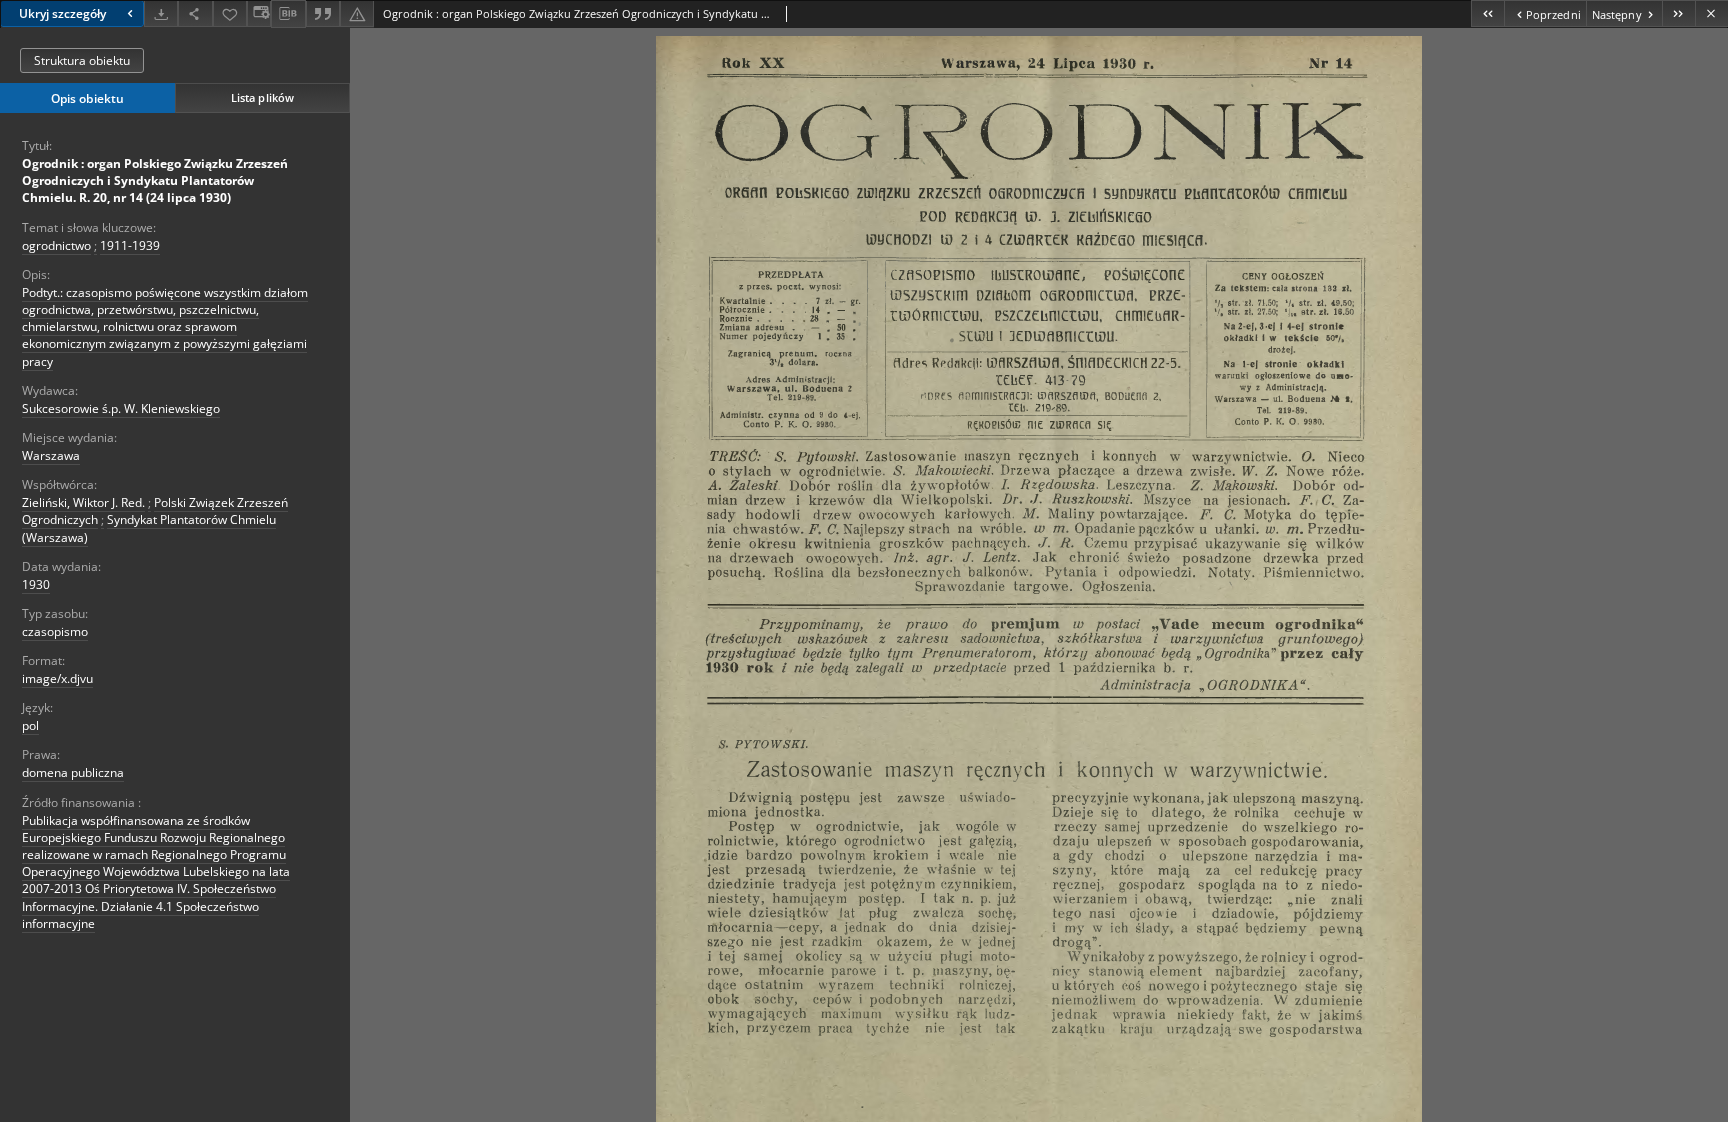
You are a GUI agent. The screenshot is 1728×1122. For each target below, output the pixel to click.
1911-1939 (130, 245)
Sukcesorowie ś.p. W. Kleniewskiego (121, 408)
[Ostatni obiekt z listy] (1678, 13)
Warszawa (51, 455)
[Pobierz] (161, 13)
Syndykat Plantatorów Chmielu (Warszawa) (149, 528)
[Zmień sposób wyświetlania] (259, 13)
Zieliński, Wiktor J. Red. (83, 502)
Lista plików (262, 97)
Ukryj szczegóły (62, 13)
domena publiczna (73, 772)
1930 (36, 584)
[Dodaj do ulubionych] (230, 13)
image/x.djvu (57, 678)
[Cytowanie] (323, 13)
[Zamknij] (1711, 13)
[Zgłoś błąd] (357, 13)
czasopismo (55, 631)
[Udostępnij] (195, 13)
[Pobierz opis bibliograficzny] (288, 14)
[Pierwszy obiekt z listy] (1487, 13)
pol (30, 725)
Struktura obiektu (82, 60)
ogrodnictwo (56, 245)
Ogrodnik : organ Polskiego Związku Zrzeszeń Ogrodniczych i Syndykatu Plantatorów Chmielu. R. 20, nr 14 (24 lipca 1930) (155, 180)
